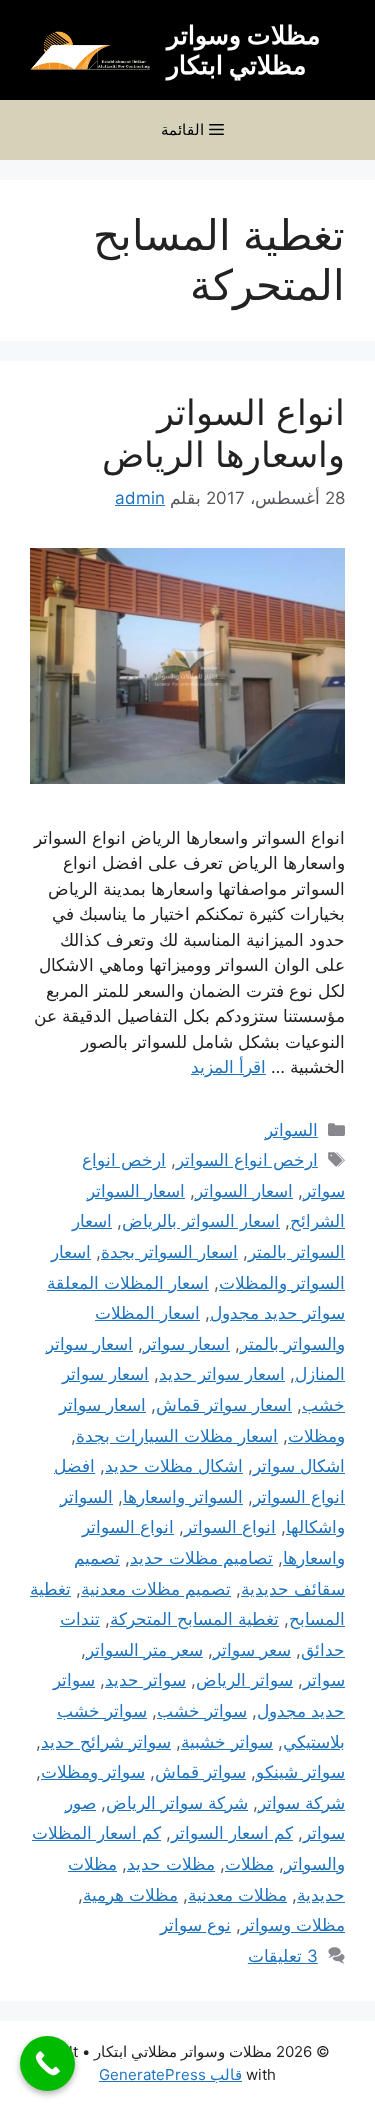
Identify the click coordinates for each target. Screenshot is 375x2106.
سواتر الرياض (244, 1680)
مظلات (249, 1864)
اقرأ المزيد (228, 1067)
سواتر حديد (145, 1680)
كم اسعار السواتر (232, 1833)
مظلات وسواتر (293, 1925)
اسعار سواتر (186, 1344)
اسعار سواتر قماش (224, 1405)
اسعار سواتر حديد (222, 1374)
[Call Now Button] (47, 2063)
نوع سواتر (195, 1925)
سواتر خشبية (227, 1742)
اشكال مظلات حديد (174, 1466)
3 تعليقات (283, 1956)
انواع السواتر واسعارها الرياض (223, 433)
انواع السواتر (230, 1527)
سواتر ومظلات (93, 1772)
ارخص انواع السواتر (247, 1160)
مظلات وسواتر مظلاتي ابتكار (243, 50)
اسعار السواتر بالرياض (201, 1221)
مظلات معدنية (237, 1895)
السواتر (291, 1130)
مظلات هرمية (130, 1895)
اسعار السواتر (244, 1191)
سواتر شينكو (300, 1772)
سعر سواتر (252, 1650)
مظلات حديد (171, 1864)
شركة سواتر (301, 1803)
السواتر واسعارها (183, 1497)
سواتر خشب (202, 1711)
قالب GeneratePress (170, 2074)
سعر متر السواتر (144, 1650)
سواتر (324, 1680)
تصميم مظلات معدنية (156, 1589)
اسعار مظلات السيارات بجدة (177, 1436)
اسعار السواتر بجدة (169, 1252)
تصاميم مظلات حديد (201, 1558)
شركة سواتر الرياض (177, 1803)
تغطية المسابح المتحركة (194, 1619)
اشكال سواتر (299, 1466)
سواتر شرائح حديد (106, 1742)
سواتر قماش (200, 1772)
